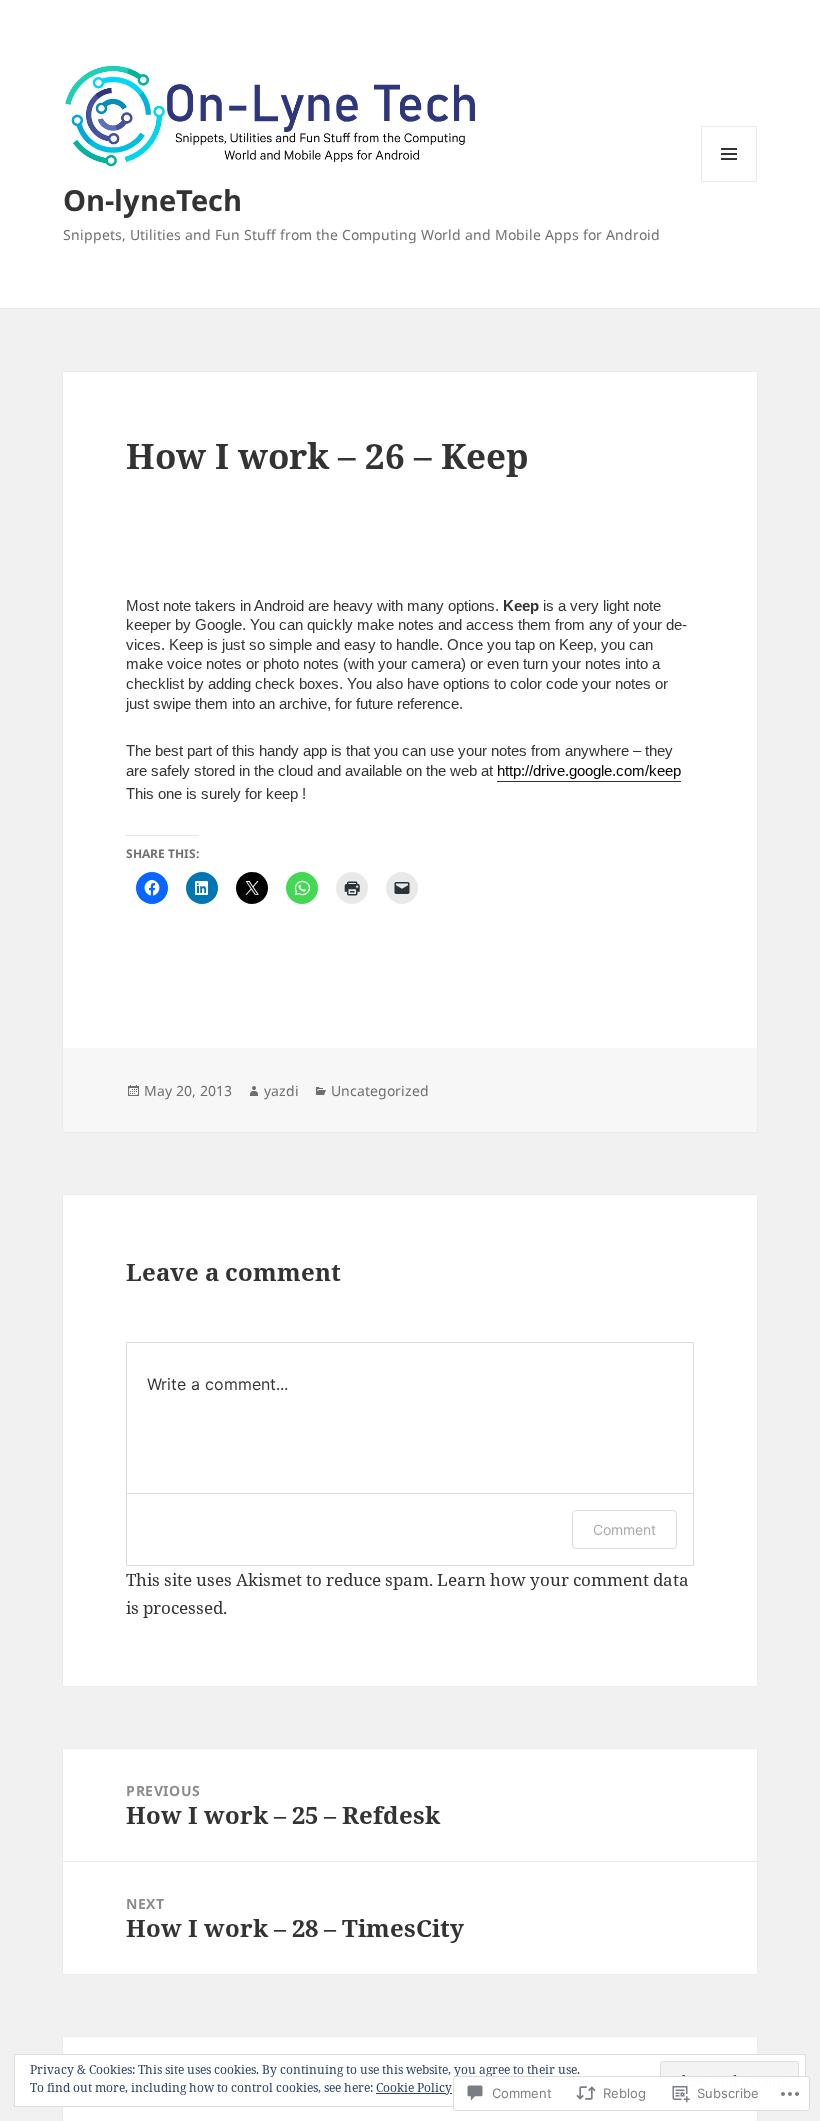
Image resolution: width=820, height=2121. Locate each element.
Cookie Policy (414, 2087)
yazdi (281, 1090)
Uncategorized (380, 1090)
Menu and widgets (729, 181)
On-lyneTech (152, 199)
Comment (624, 1529)
